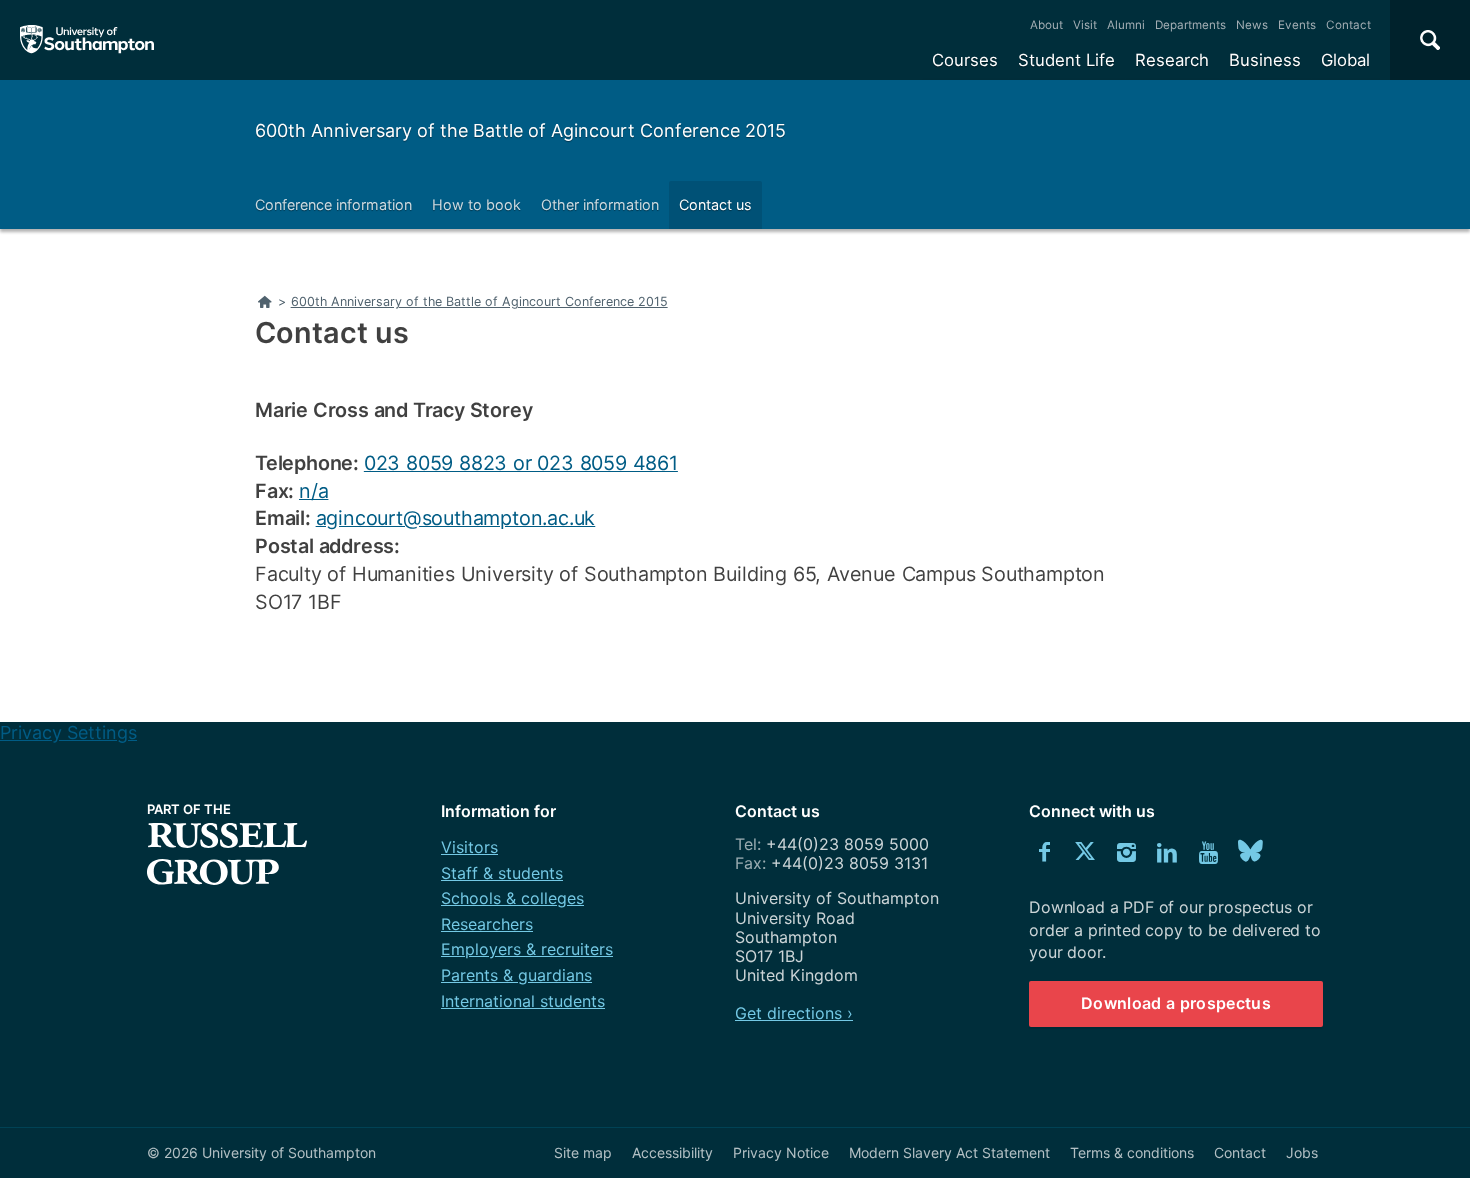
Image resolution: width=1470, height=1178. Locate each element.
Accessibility (672, 1152)
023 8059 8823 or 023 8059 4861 (521, 463)
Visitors (469, 847)
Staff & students (502, 873)
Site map (583, 1152)
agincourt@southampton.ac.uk (456, 518)
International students (523, 1001)
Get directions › (794, 1013)
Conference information (333, 204)
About (1046, 25)
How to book (476, 204)
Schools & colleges (512, 898)
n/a (313, 491)
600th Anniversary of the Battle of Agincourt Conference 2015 (520, 130)
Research (1172, 60)
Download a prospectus (1176, 1003)
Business (1265, 60)
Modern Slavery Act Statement (949, 1152)
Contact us (715, 204)
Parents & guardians (516, 975)
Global (1345, 60)
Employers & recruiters (527, 949)
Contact (1348, 25)
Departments (1190, 25)
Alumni (1126, 25)
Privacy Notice (781, 1152)
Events (1297, 25)
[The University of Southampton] (87, 40)
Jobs (1302, 1152)
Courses (965, 60)
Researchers (487, 924)
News (1252, 25)
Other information (600, 204)
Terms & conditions (1132, 1152)
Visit (1085, 25)
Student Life (1066, 60)
